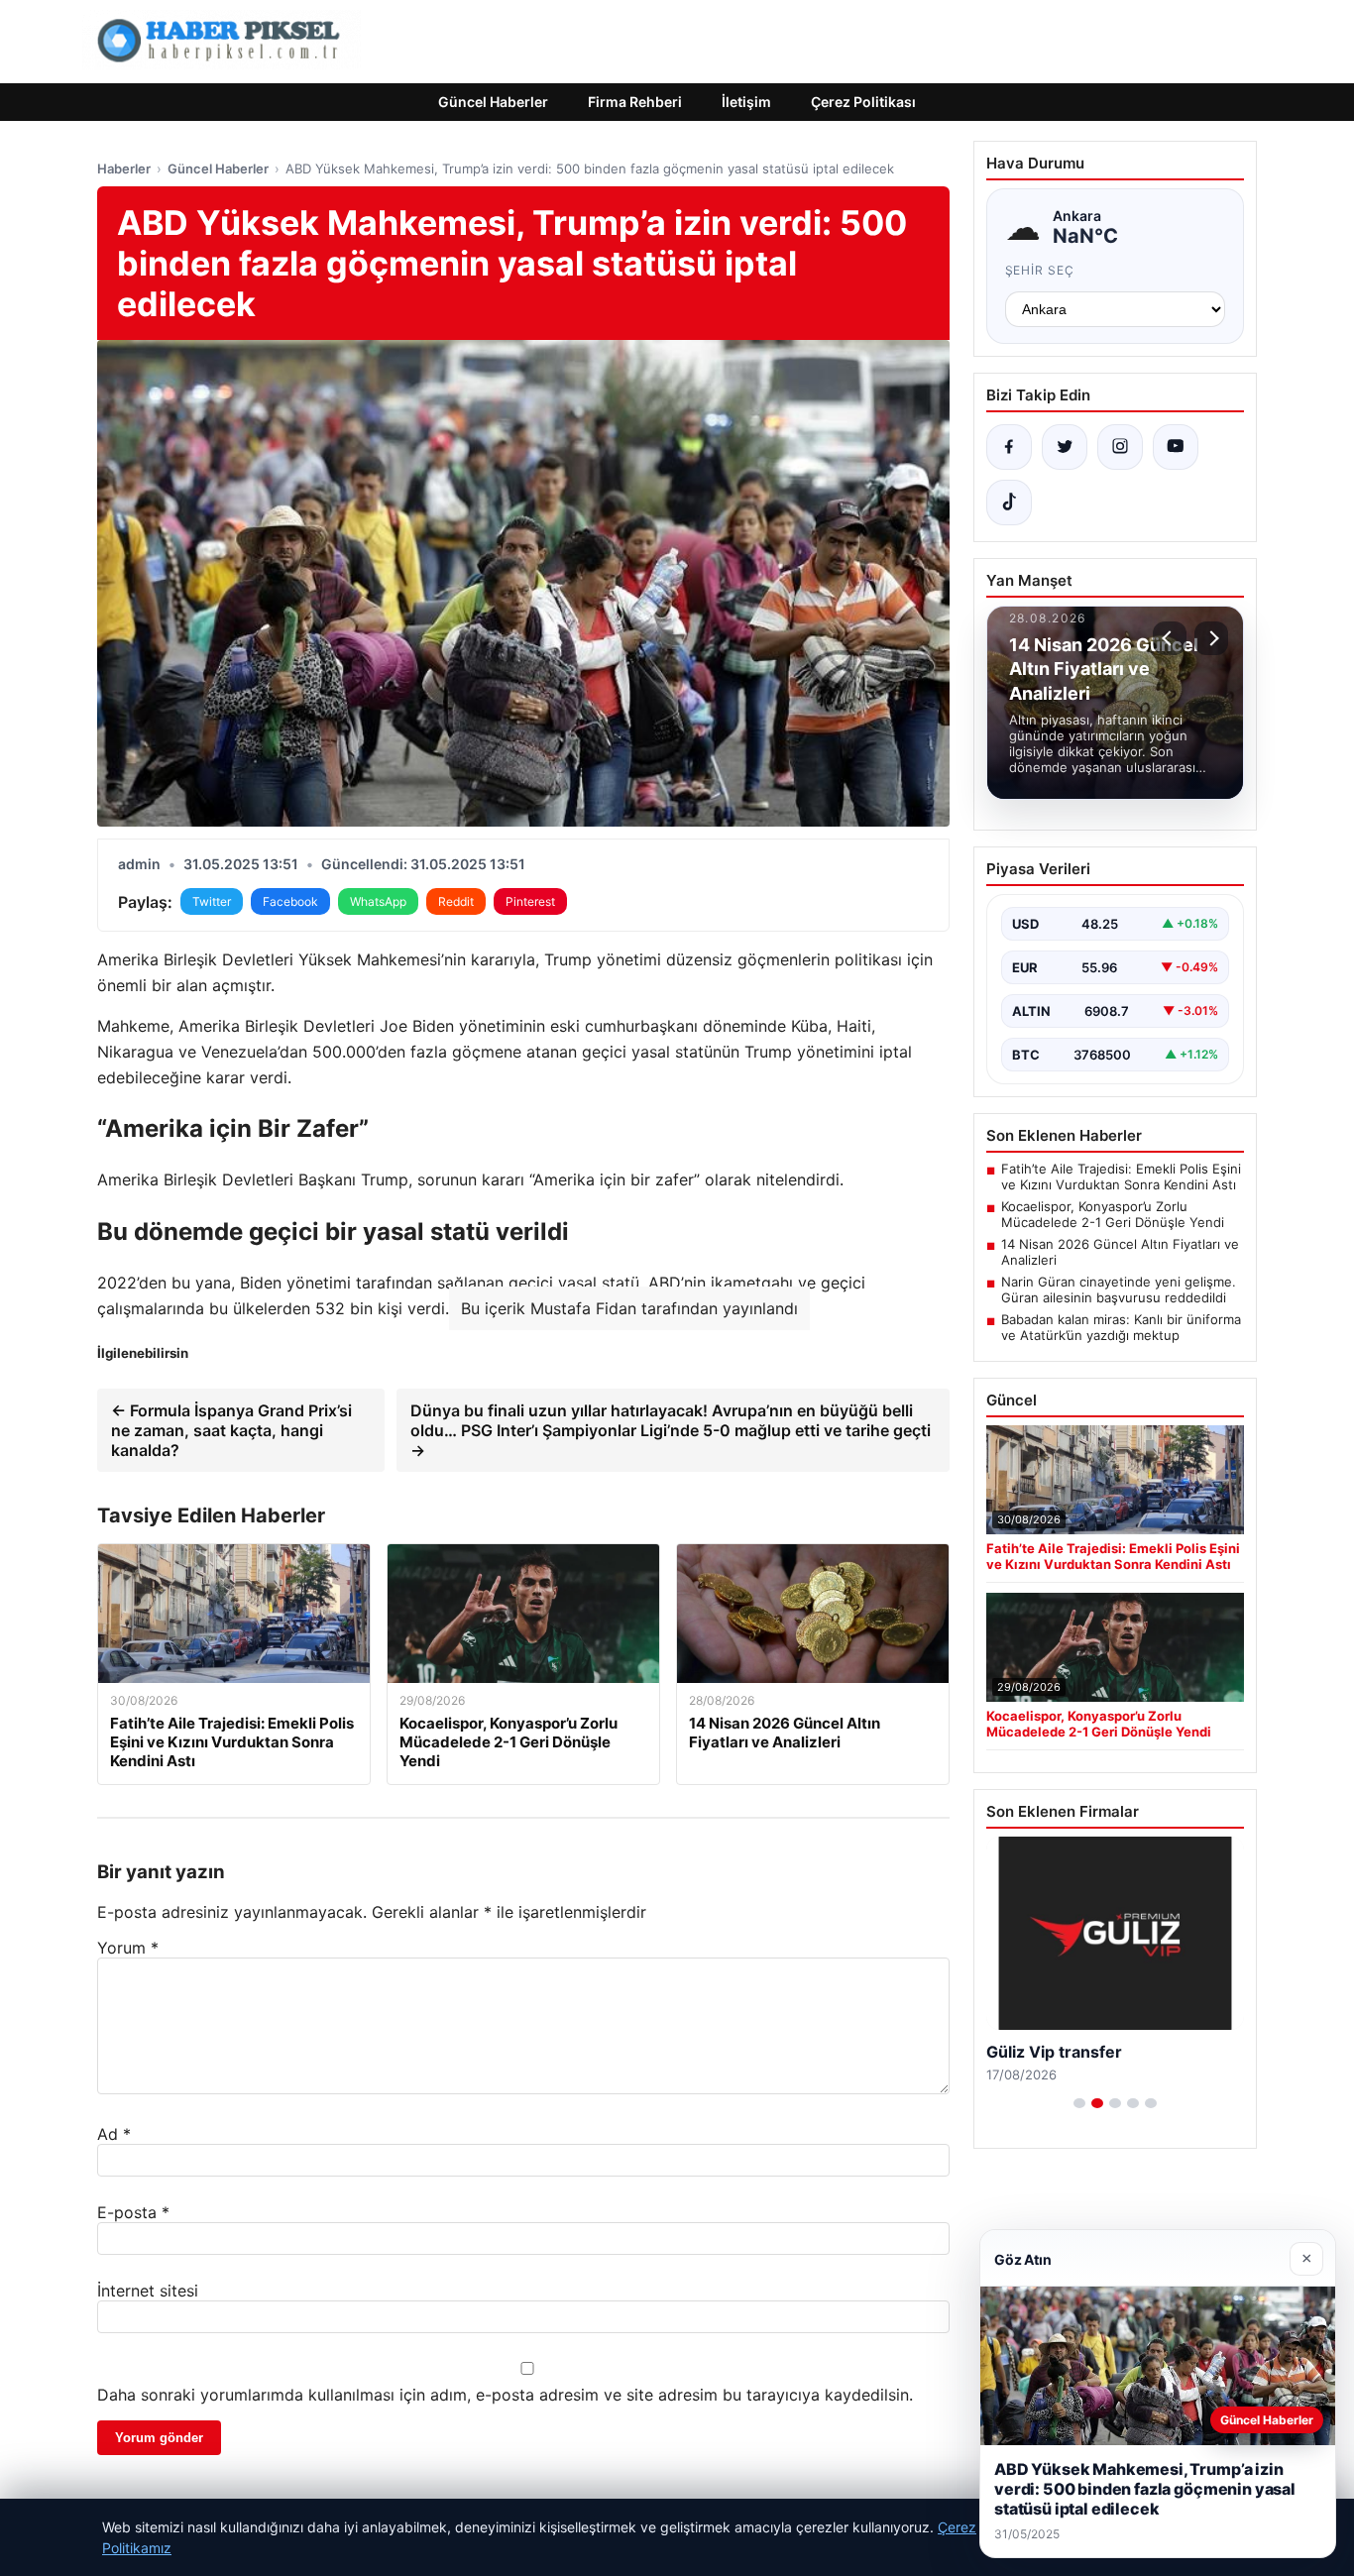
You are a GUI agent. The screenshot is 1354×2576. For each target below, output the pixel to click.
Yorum (128, 1948)
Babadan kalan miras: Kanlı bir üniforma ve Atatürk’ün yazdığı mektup (1121, 1327)
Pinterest (530, 901)
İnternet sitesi (148, 2291)
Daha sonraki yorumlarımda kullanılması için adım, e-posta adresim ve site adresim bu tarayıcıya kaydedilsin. (505, 2395)
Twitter (212, 901)
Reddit (456, 901)
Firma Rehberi (635, 102)
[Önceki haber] (1170, 638)
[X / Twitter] (1065, 447)
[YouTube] (1176, 447)
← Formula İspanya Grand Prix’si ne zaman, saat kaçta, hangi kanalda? (231, 1430)
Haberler (124, 168)
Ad (114, 2134)
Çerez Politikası (863, 102)
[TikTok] (1009, 503)
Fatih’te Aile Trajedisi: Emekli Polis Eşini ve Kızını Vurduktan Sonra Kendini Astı (1121, 1176)
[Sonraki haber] (1211, 638)
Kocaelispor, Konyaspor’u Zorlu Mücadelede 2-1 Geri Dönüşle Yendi (1113, 1214)
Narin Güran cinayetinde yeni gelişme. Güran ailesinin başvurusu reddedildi (1119, 1289)
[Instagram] (1120, 447)
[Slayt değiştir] (1079, 2103)
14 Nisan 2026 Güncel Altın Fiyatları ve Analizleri (1120, 1252)
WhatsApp (378, 901)
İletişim (746, 102)
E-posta (133, 2212)
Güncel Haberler (493, 102)
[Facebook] (1009, 447)
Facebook (290, 901)
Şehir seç (1040, 270)
